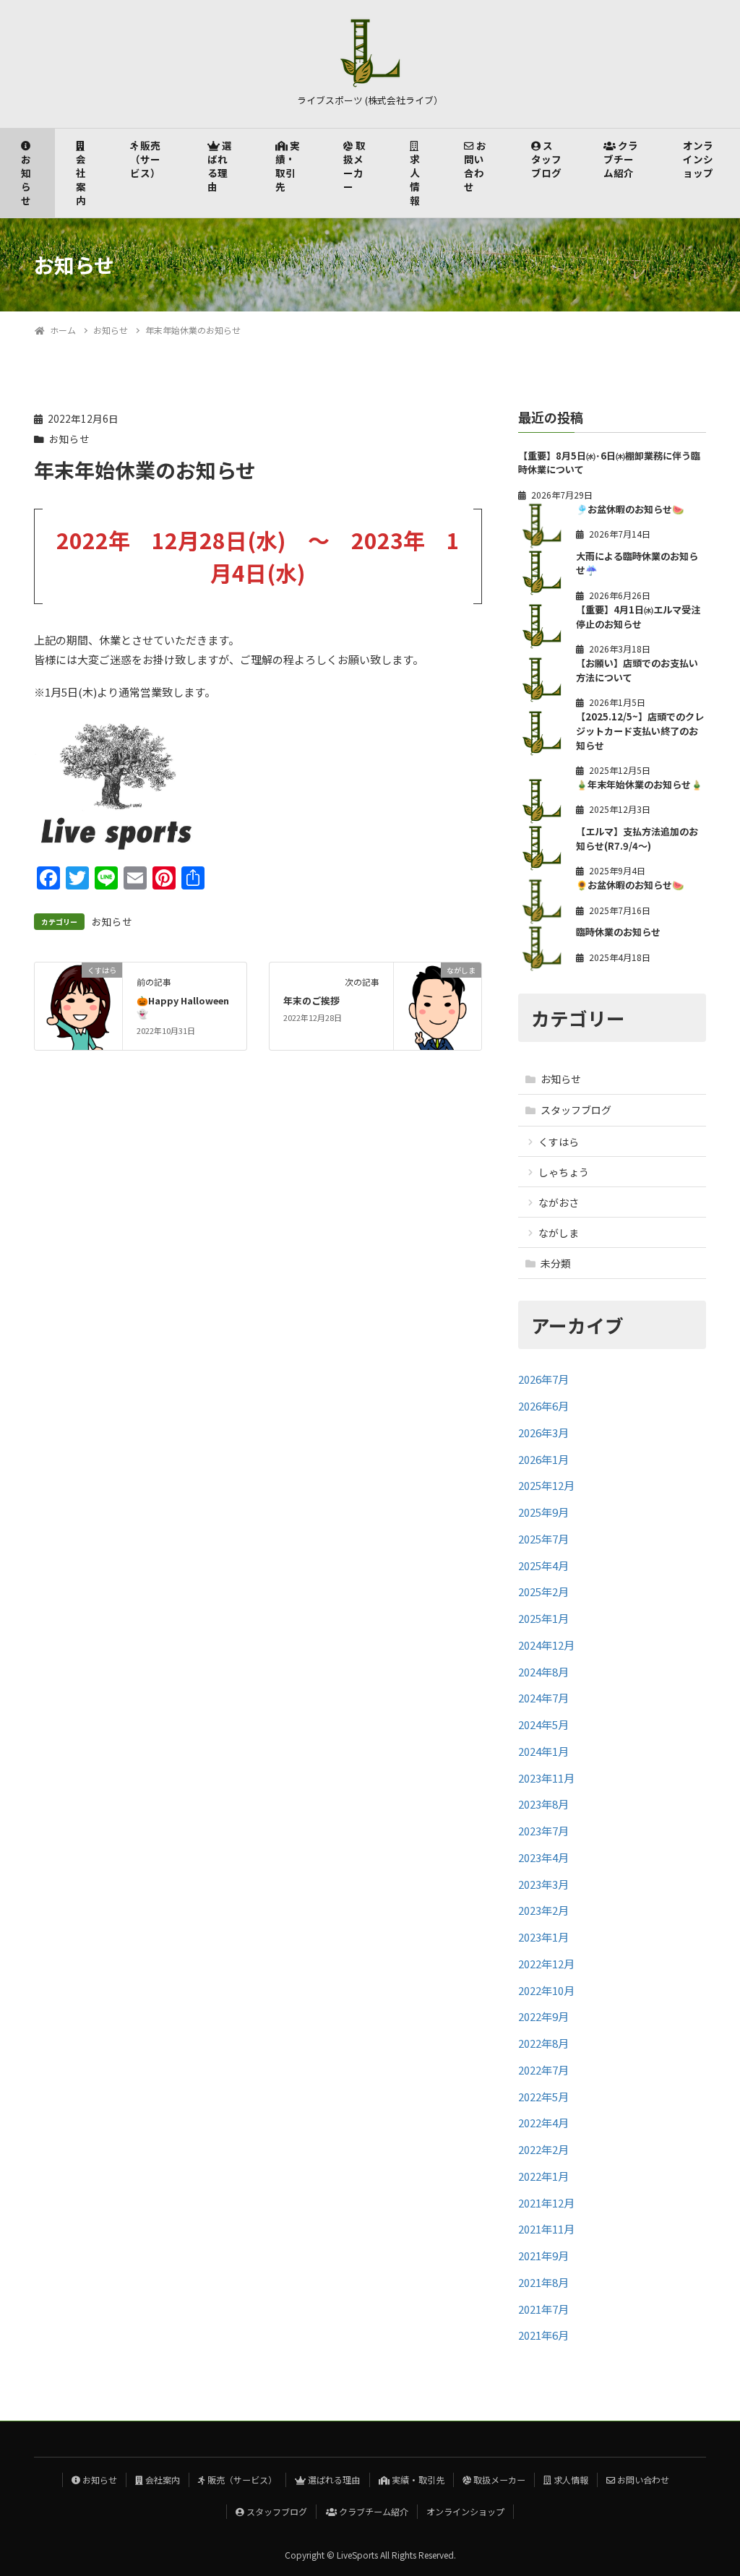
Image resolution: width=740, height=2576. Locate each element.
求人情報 (415, 180)
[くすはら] (78, 1005)
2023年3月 (543, 1884)
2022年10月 (546, 1990)
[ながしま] (438, 1005)
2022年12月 (546, 1964)
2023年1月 (543, 1937)
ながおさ (559, 1202)
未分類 (556, 1263)
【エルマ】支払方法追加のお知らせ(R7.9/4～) (637, 839)
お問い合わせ (475, 166)
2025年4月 (543, 1565)
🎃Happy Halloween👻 (183, 1007)
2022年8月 (543, 2043)
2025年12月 (546, 1485)
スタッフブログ (546, 159)
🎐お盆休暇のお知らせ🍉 (630, 509)
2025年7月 (543, 1539)
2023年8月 (543, 1804)
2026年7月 (543, 1379)
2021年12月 (546, 2203)
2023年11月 (546, 1778)
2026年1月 (543, 1459)
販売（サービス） (145, 159)
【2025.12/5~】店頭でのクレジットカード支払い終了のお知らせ (640, 731)
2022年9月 (543, 2016)
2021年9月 (543, 2256)
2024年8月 (543, 1672)
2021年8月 (543, 2282)
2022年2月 (543, 2149)
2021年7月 (543, 2309)
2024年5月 (543, 1724)
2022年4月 (543, 2123)
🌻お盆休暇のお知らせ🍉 (630, 885)
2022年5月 (543, 2097)
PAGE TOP (710, 2485)
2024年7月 (543, 1698)
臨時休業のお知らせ (618, 932)
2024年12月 (546, 1645)
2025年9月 (543, 1512)
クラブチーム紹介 (621, 159)
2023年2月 (543, 1910)
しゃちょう (564, 1172)
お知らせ (26, 180)
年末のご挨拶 (311, 1000)
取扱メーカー (354, 166)
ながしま (559, 1233)
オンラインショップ (698, 159)
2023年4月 (543, 1857)
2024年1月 (543, 1751)
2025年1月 (543, 1618)
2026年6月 (543, 1406)
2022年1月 (543, 2176)
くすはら (559, 1142)
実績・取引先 (288, 166)
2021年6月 (543, 2335)
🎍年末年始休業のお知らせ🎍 (639, 784)
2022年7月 (543, 2070)
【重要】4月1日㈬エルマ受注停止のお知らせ (638, 617)
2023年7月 (543, 1831)
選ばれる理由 (220, 166)
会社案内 (81, 180)
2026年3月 (543, 1433)
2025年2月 (543, 1591)
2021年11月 (546, 2229)
